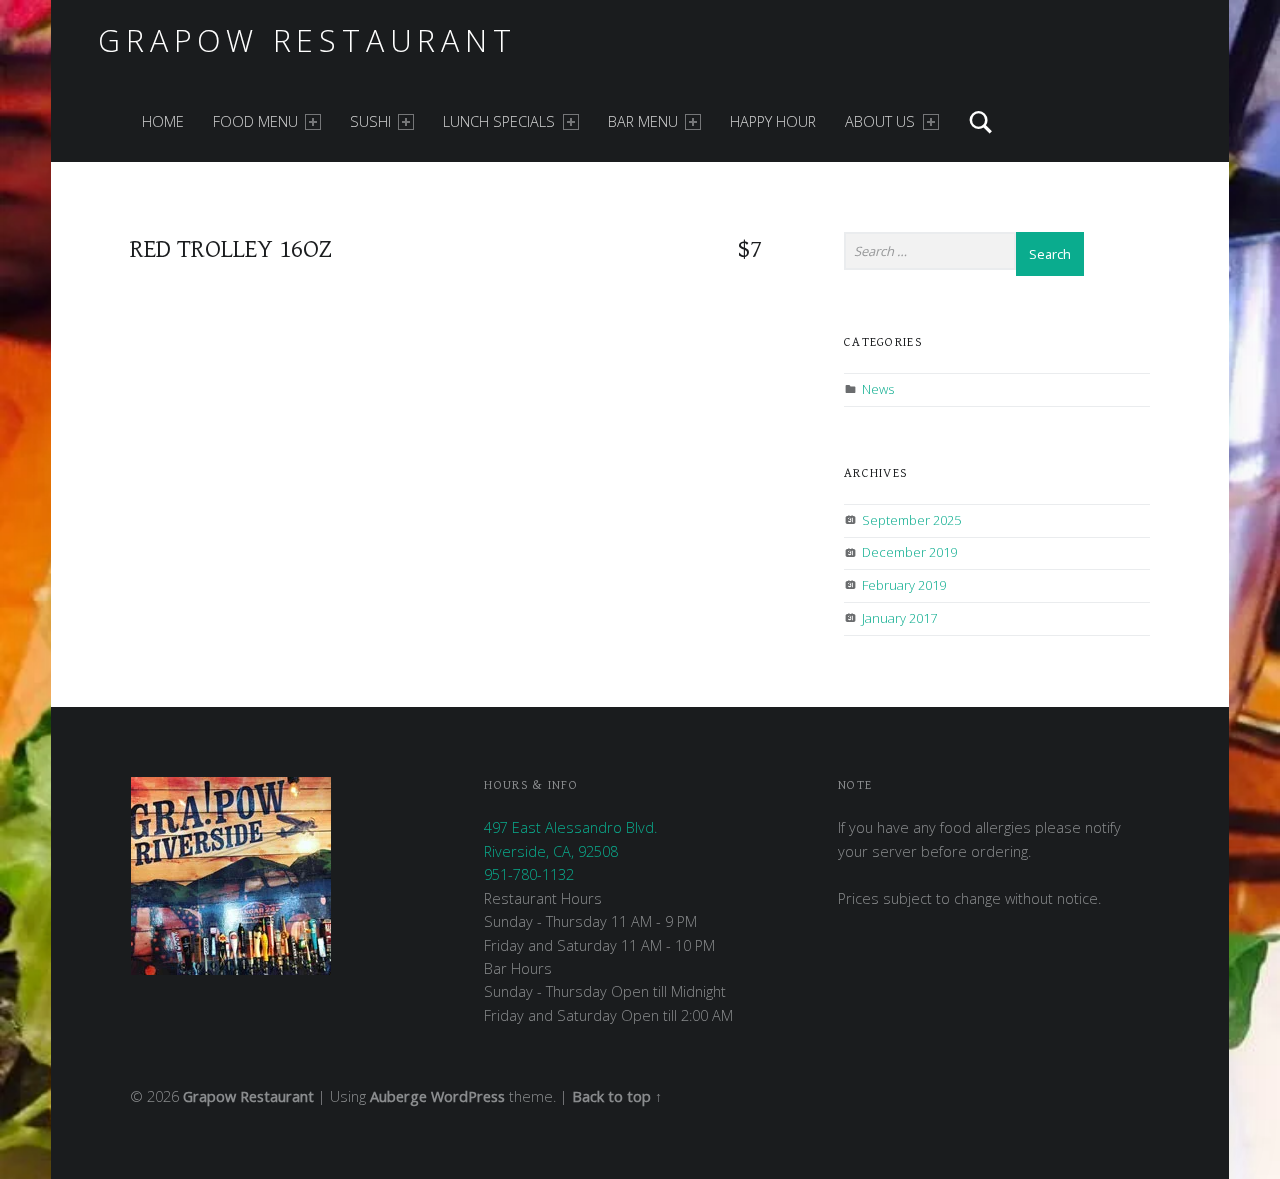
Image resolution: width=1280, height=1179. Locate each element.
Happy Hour (773, 121)
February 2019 (904, 585)
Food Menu (255, 121)
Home (163, 121)
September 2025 (911, 520)
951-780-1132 (529, 874)
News (878, 389)
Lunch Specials (499, 121)
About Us (880, 121)
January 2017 (899, 618)
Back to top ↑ (617, 1096)
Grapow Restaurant (307, 40)
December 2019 (909, 552)
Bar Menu (643, 121)
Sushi (370, 121)
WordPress (468, 1096)
